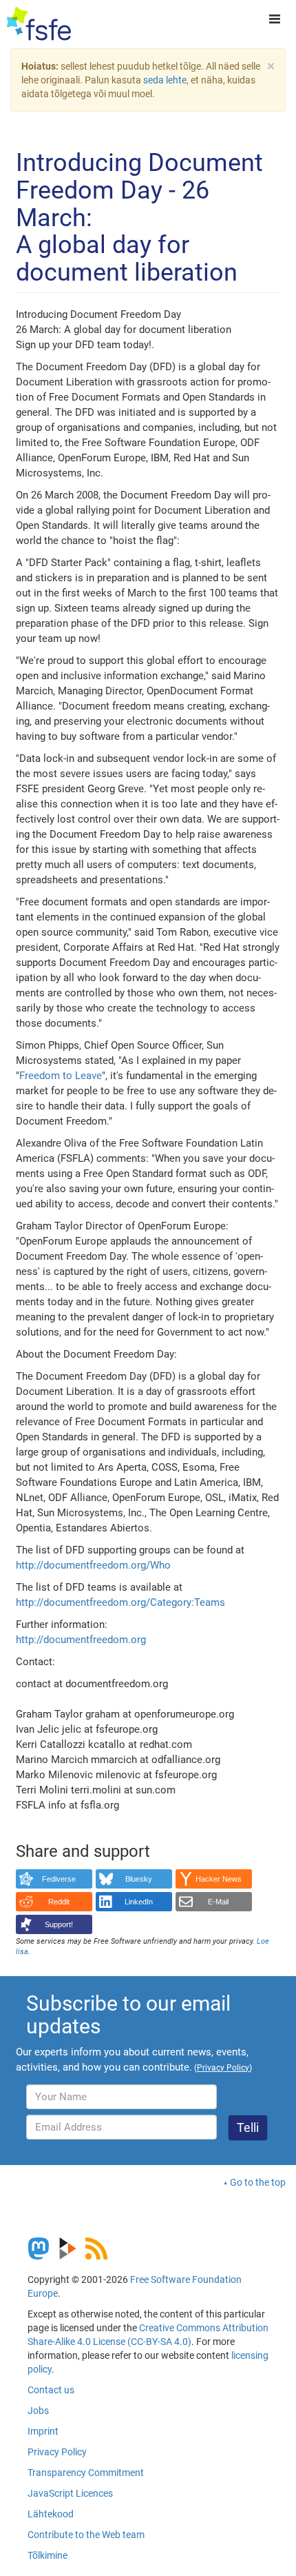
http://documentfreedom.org (81, 1640)
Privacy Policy (57, 2452)
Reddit (59, 1902)
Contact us (51, 2390)
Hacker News (219, 1879)
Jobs (38, 2411)
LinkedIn (139, 1902)
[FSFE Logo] (39, 24)
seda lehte (165, 80)
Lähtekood (51, 2514)
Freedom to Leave (61, 1076)
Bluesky (139, 1879)
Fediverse (59, 1879)
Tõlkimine (47, 2555)
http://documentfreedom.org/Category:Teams (120, 1602)
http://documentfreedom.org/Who (93, 1565)
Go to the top (258, 2182)
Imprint (43, 2431)
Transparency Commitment (86, 2473)
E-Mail (218, 1902)
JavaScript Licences (70, 2493)
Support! (59, 1924)
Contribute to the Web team (86, 2535)
